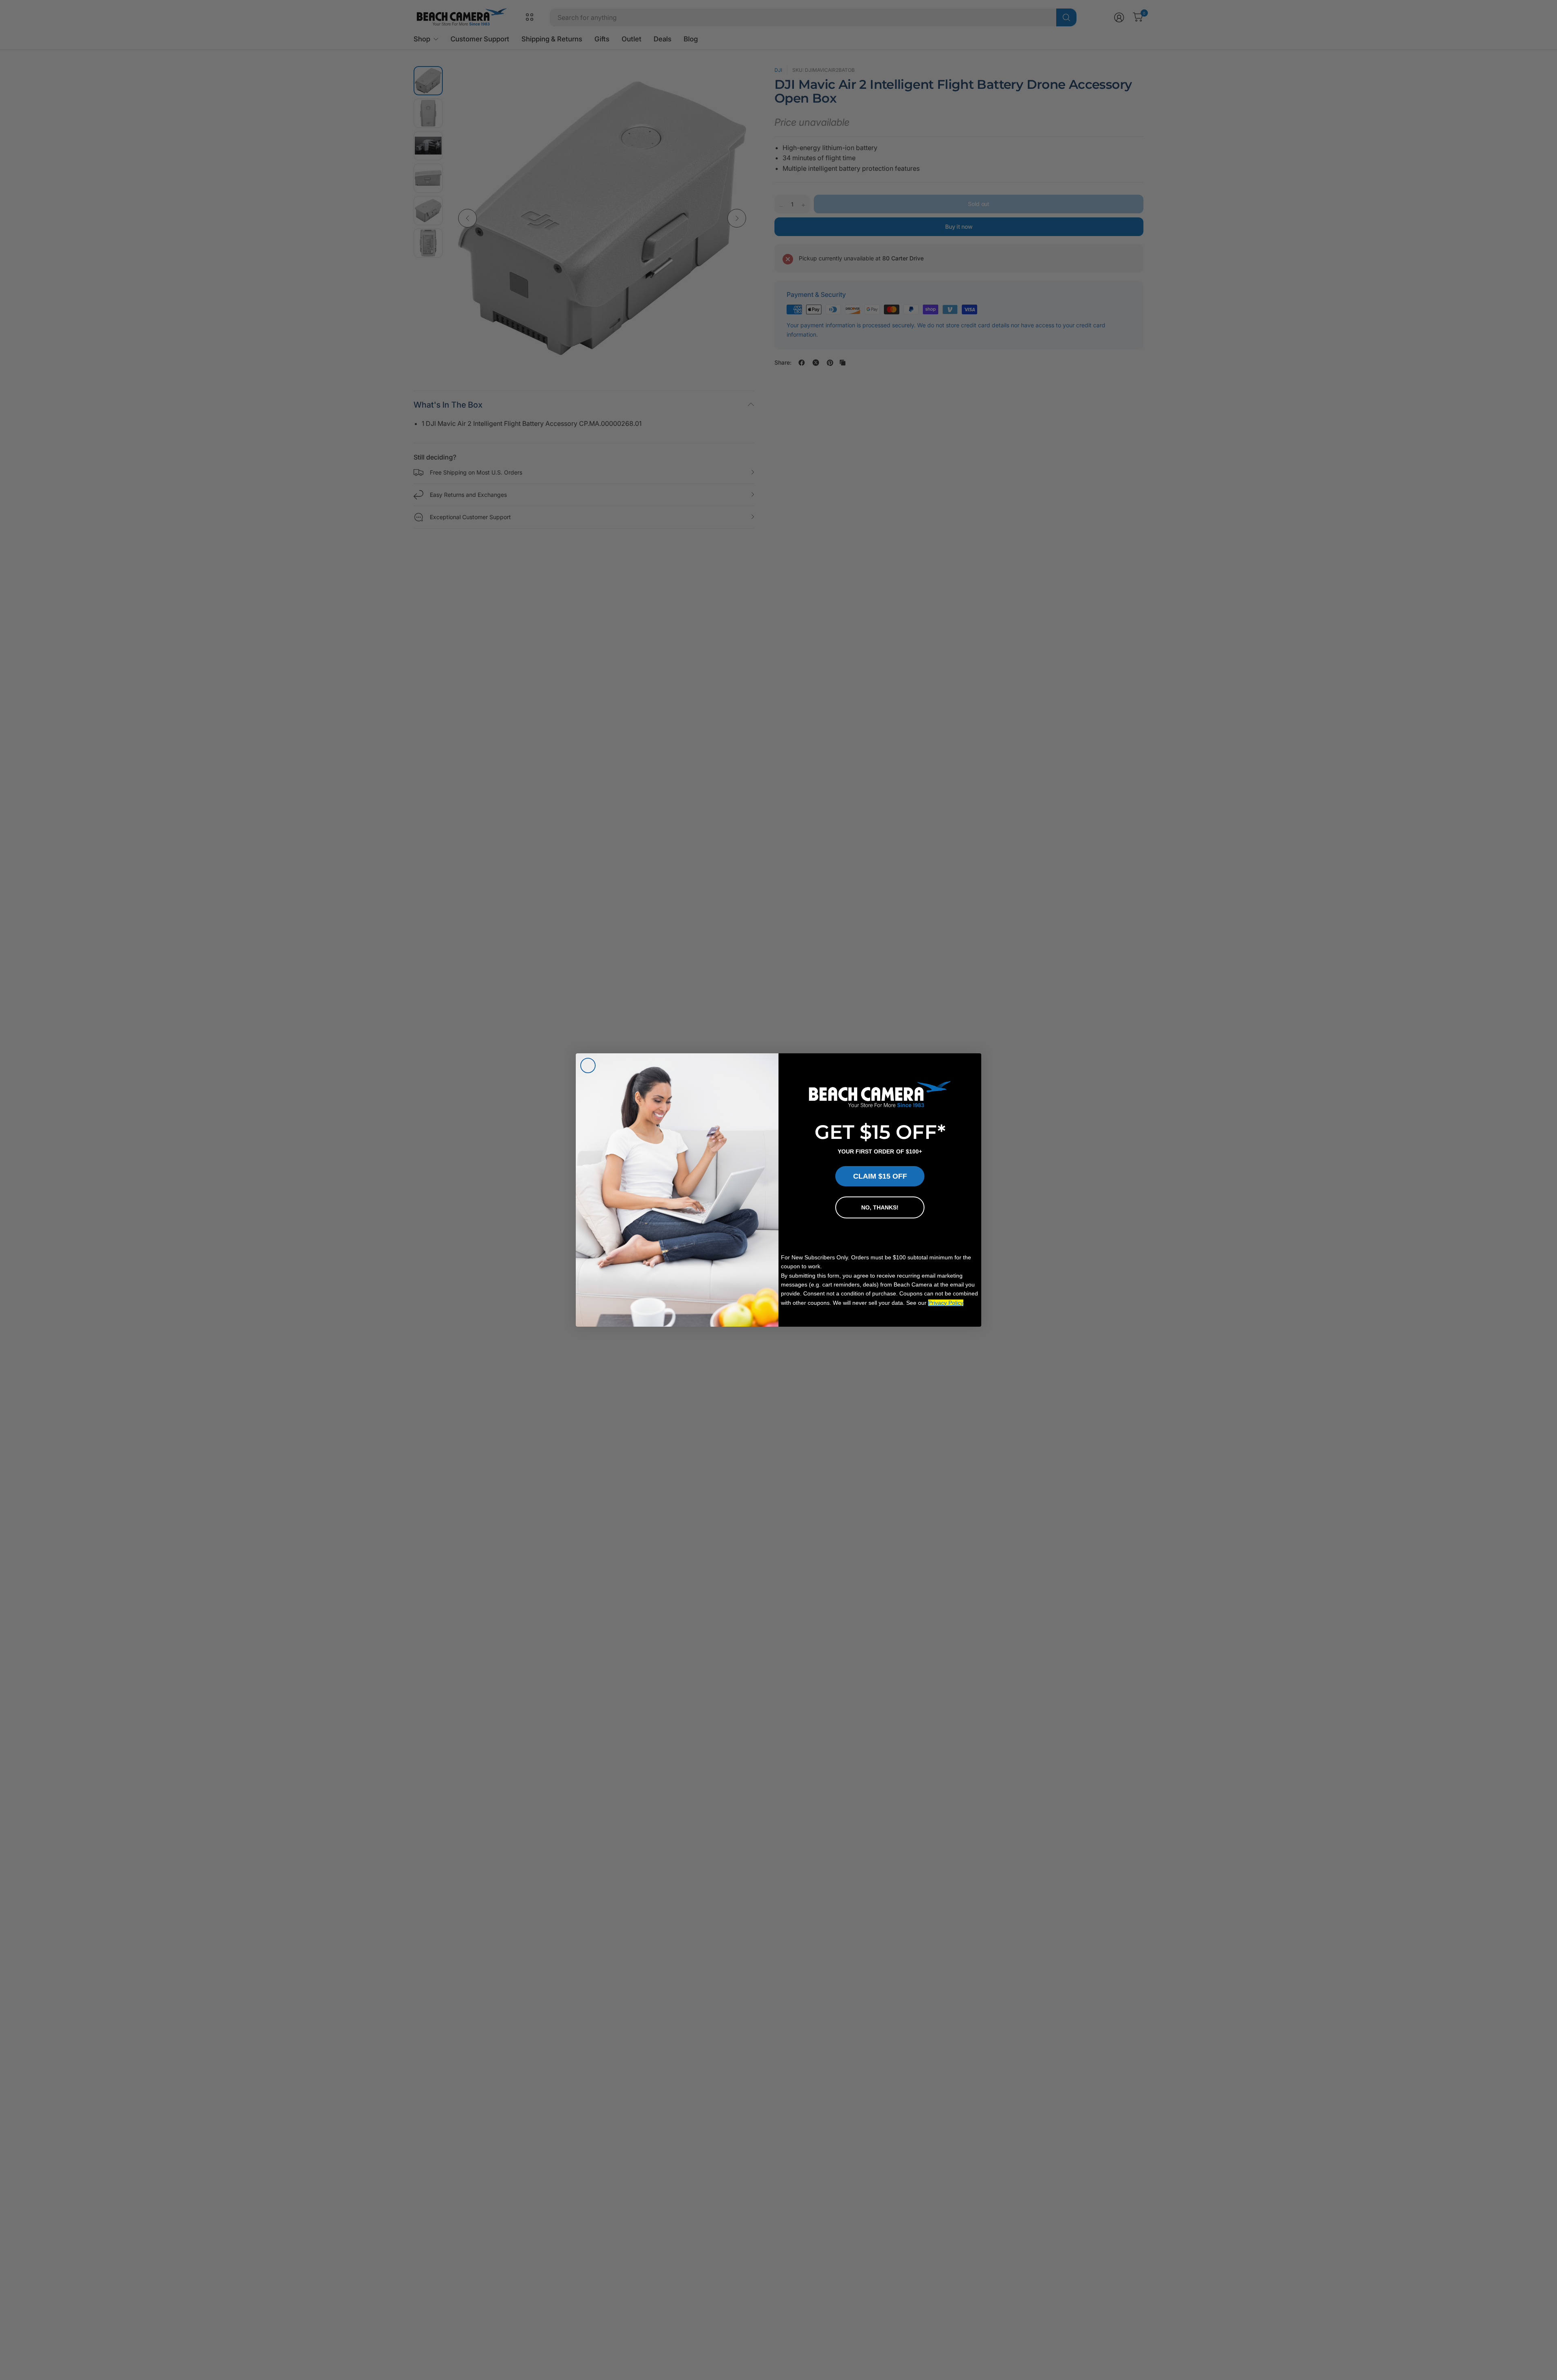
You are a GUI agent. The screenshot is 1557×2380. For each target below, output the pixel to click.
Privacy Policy (946, 1303)
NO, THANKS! (880, 1207)
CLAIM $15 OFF (880, 1176)
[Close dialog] (588, 1065)
